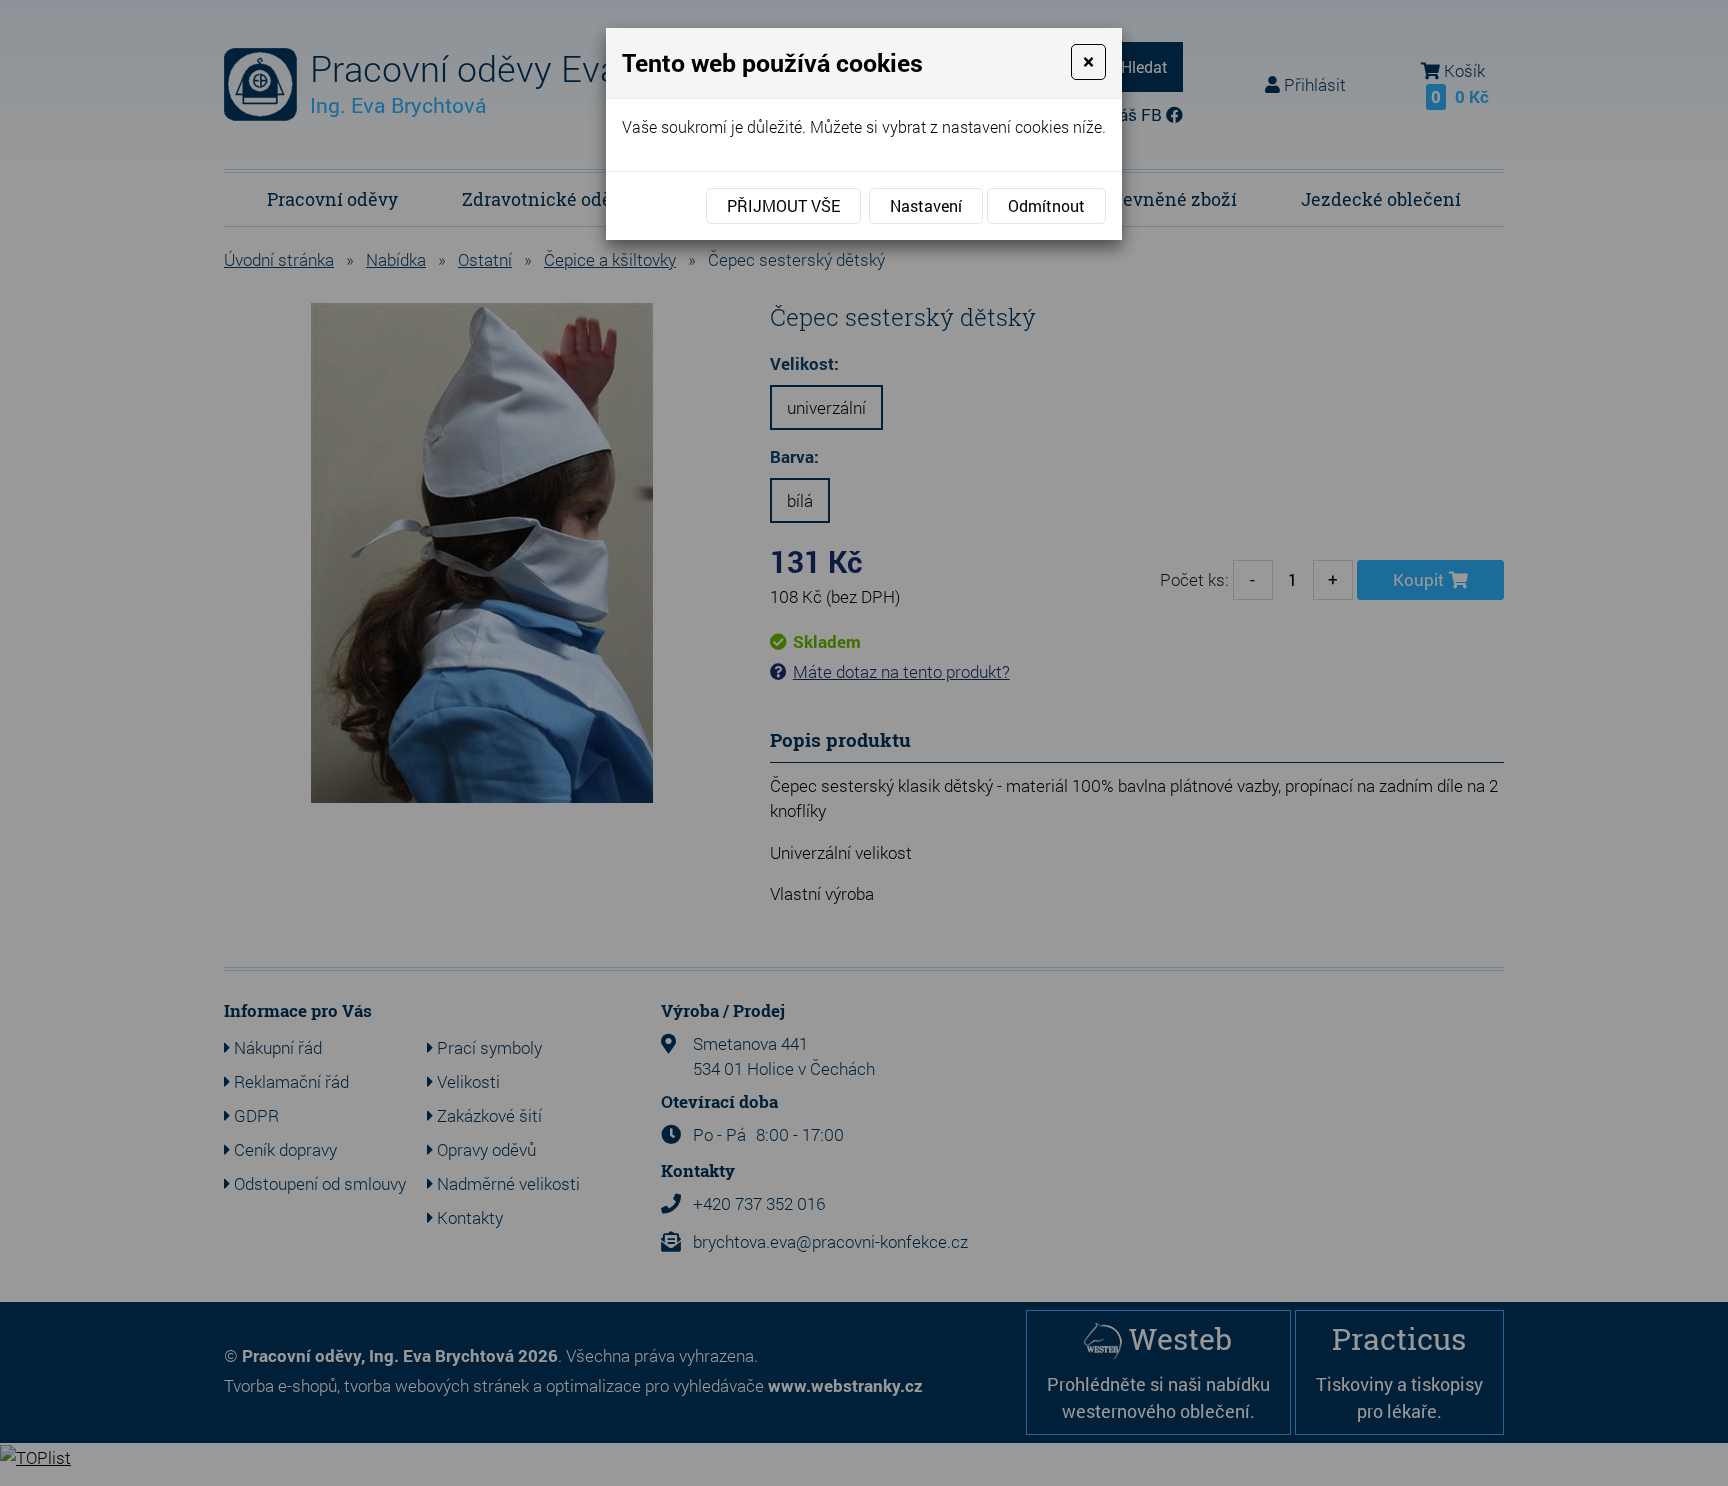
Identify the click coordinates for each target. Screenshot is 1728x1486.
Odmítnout (1046, 205)
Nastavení (926, 205)
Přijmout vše (783, 205)
